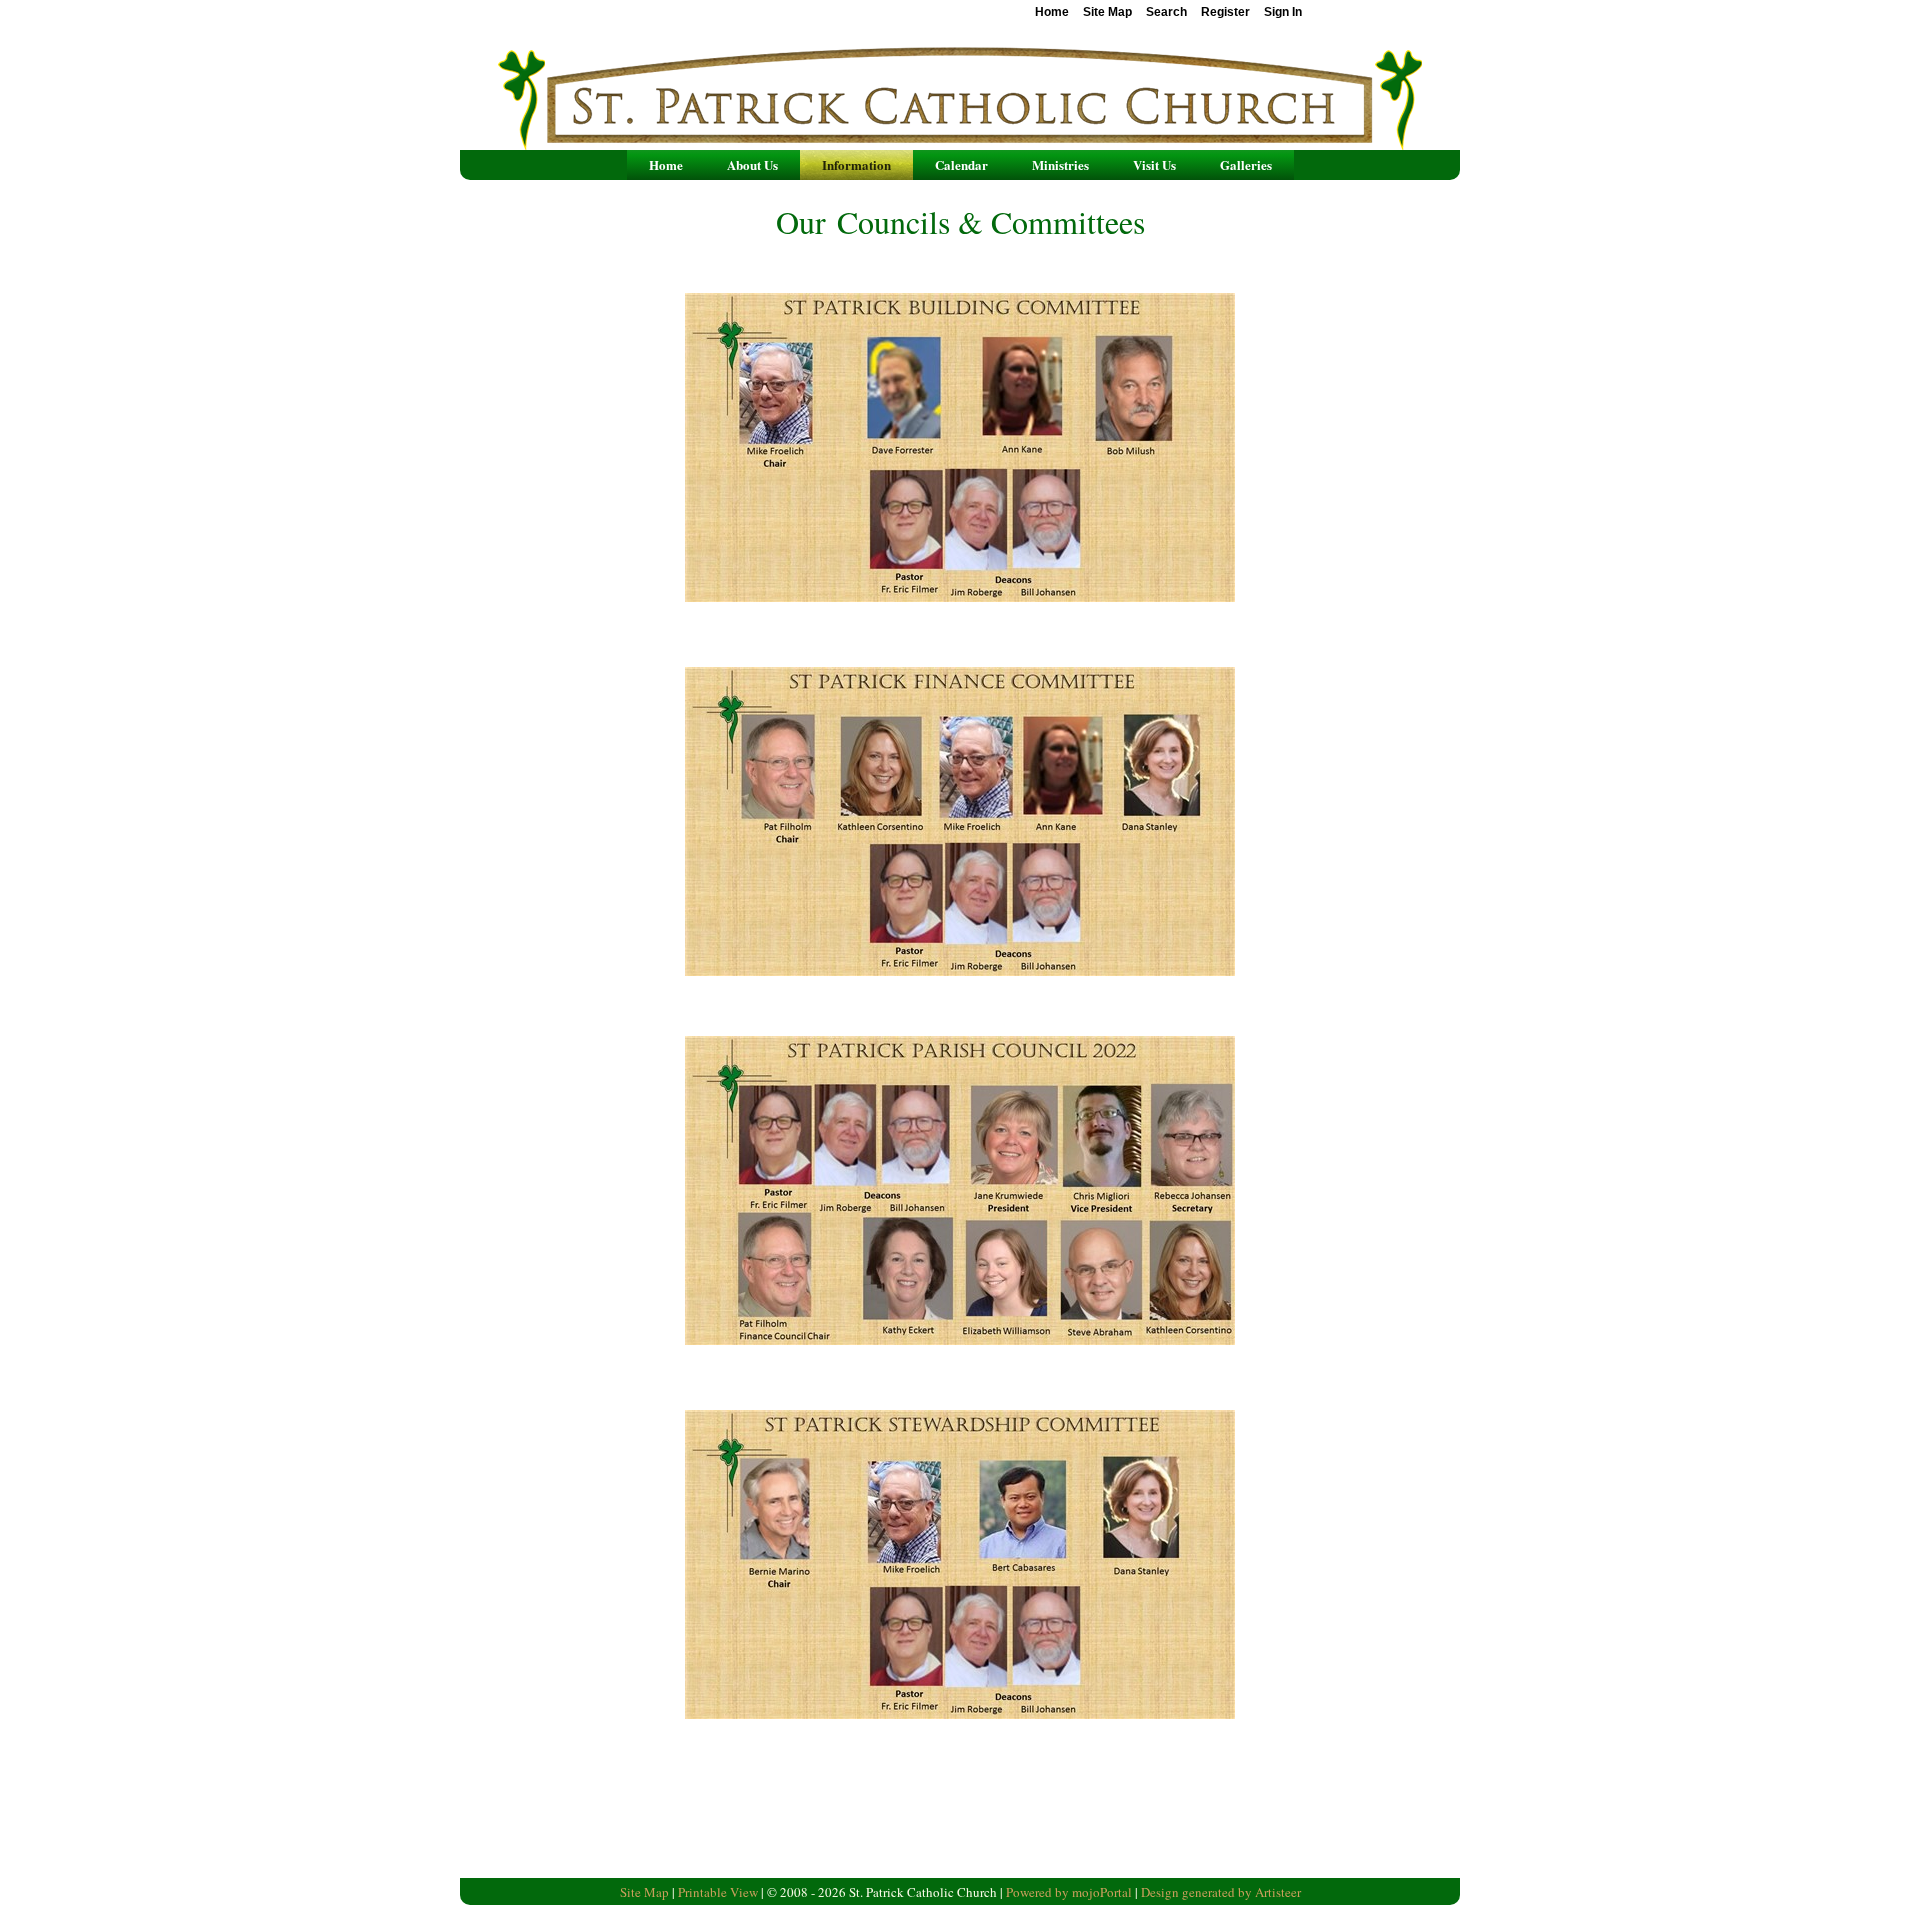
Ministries (1060, 164)
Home (666, 164)
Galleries (1246, 164)
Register (1225, 12)
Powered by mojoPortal (1069, 1892)
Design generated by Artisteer (1221, 1892)
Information (856, 164)
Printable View (718, 1892)
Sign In (1283, 12)
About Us (752, 164)
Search (1166, 12)
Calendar (961, 164)
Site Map (644, 1892)
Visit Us (1154, 164)
